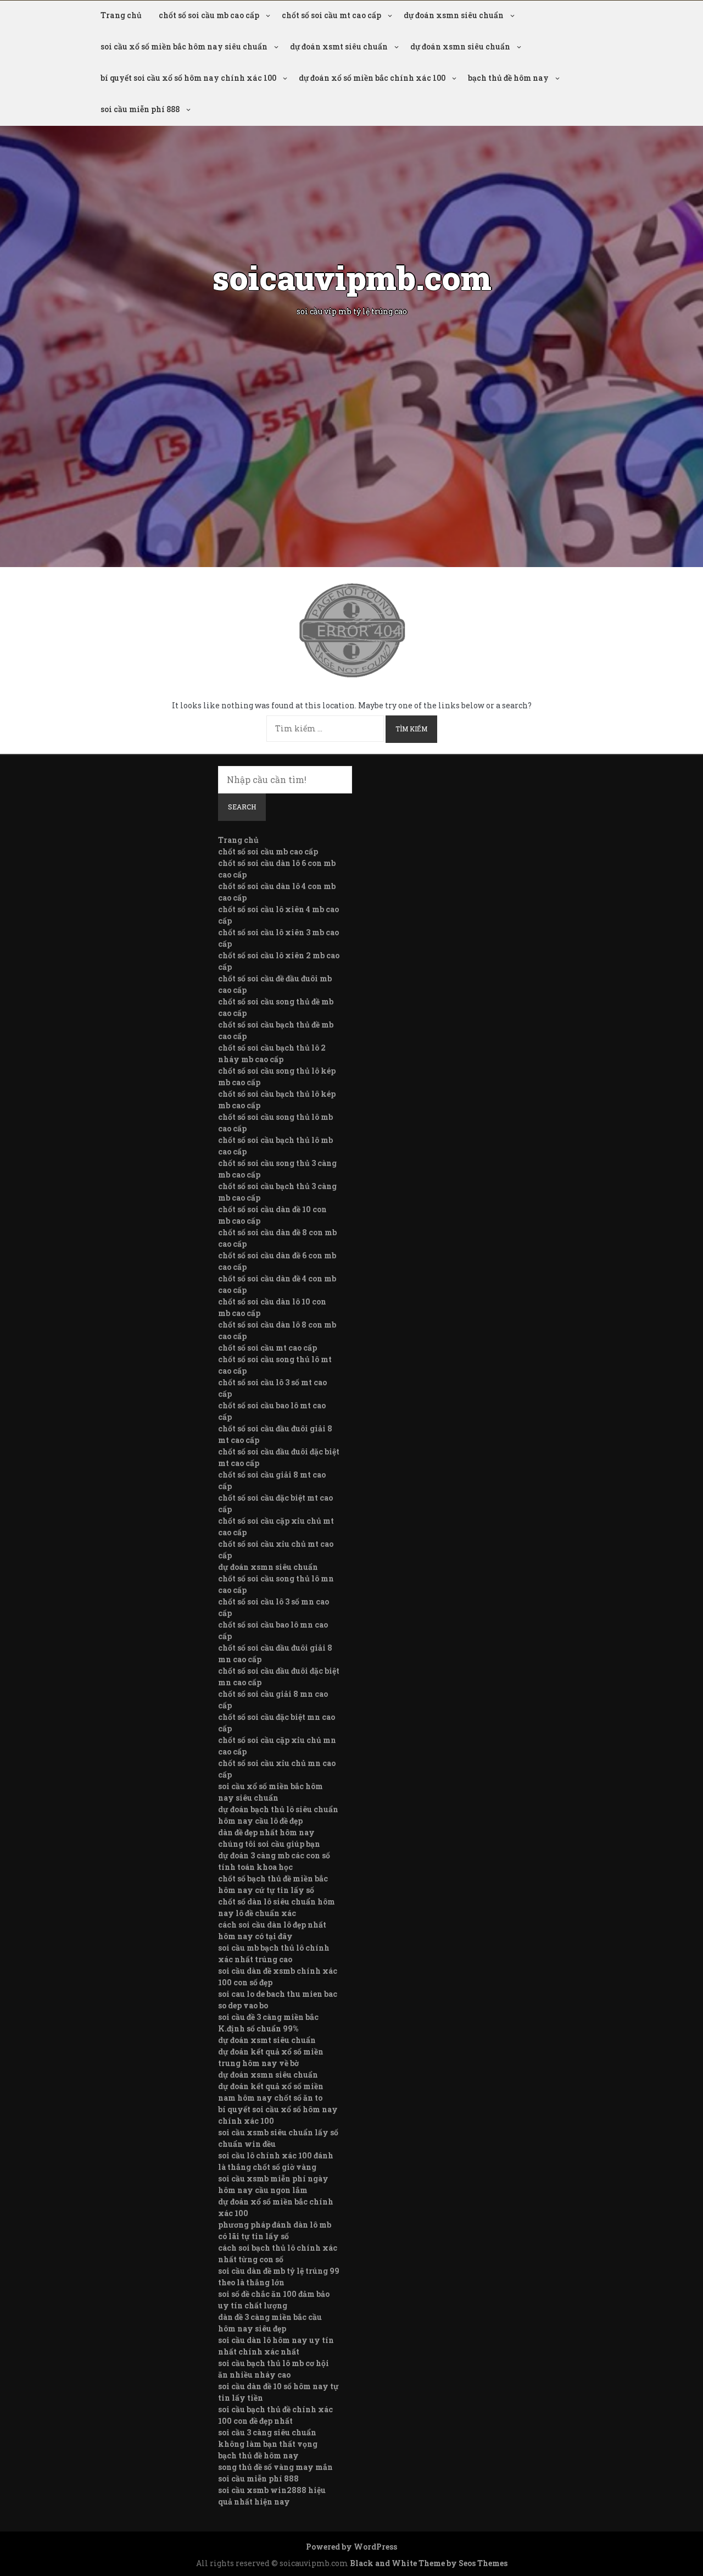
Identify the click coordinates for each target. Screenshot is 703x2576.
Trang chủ (121, 15)
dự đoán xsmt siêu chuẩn (339, 46)
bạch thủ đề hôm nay (508, 78)
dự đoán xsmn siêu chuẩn (454, 15)
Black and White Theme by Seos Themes (429, 2563)
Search (242, 807)
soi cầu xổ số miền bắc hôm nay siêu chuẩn (184, 46)
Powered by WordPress (351, 2547)
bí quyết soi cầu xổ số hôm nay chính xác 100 (188, 78)
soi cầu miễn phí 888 (140, 109)
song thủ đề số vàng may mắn (275, 2467)
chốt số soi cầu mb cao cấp (209, 15)
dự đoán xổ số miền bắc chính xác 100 (372, 78)
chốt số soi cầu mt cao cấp (331, 15)
